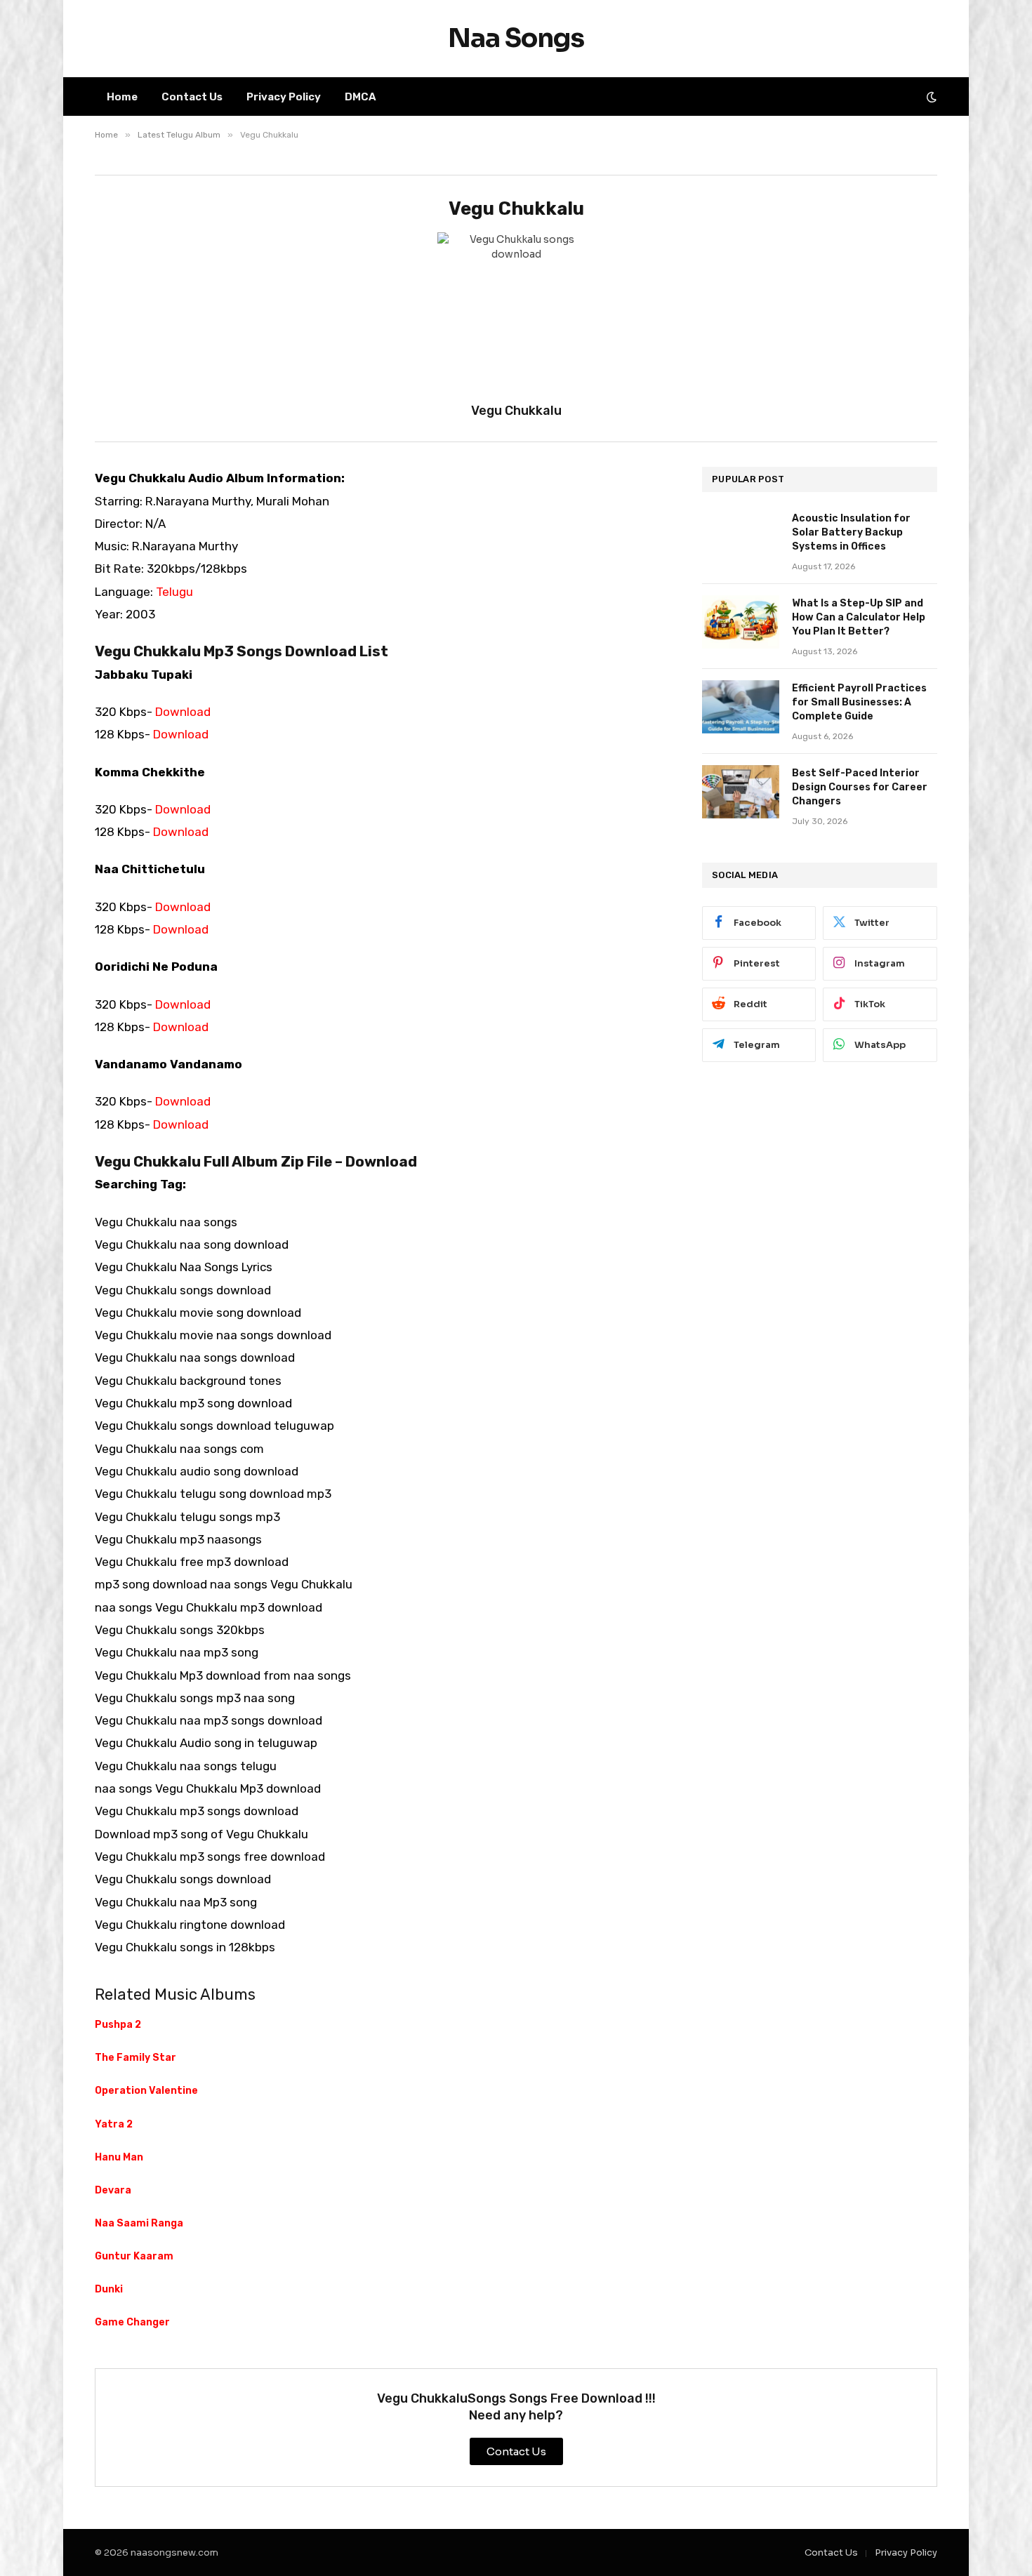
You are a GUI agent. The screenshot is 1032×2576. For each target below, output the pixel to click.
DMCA (360, 97)
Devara (113, 2190)
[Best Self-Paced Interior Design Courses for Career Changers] (741, 792)
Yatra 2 (114, 2124)
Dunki (109, 2289)
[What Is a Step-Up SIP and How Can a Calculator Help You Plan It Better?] (741, 622)
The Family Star (135, 2058)
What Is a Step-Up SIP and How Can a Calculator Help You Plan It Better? (859, 617)
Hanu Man (119, 2157)
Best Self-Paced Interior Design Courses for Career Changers (860, 787)
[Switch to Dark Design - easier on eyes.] (930, 97)
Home (122, 97)
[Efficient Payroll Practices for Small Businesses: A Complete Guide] (741, 707)
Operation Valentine (146, 2091)
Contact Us (192, 97)
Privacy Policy (284, 97)
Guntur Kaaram (134, 2256)
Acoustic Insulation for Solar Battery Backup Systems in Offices (851, 532)
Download (183, 712)
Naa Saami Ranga (139, 2223)
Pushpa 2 (118, 2025)
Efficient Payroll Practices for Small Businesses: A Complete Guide (859, 702)
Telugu (174, 592)
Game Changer (132, 2322)
